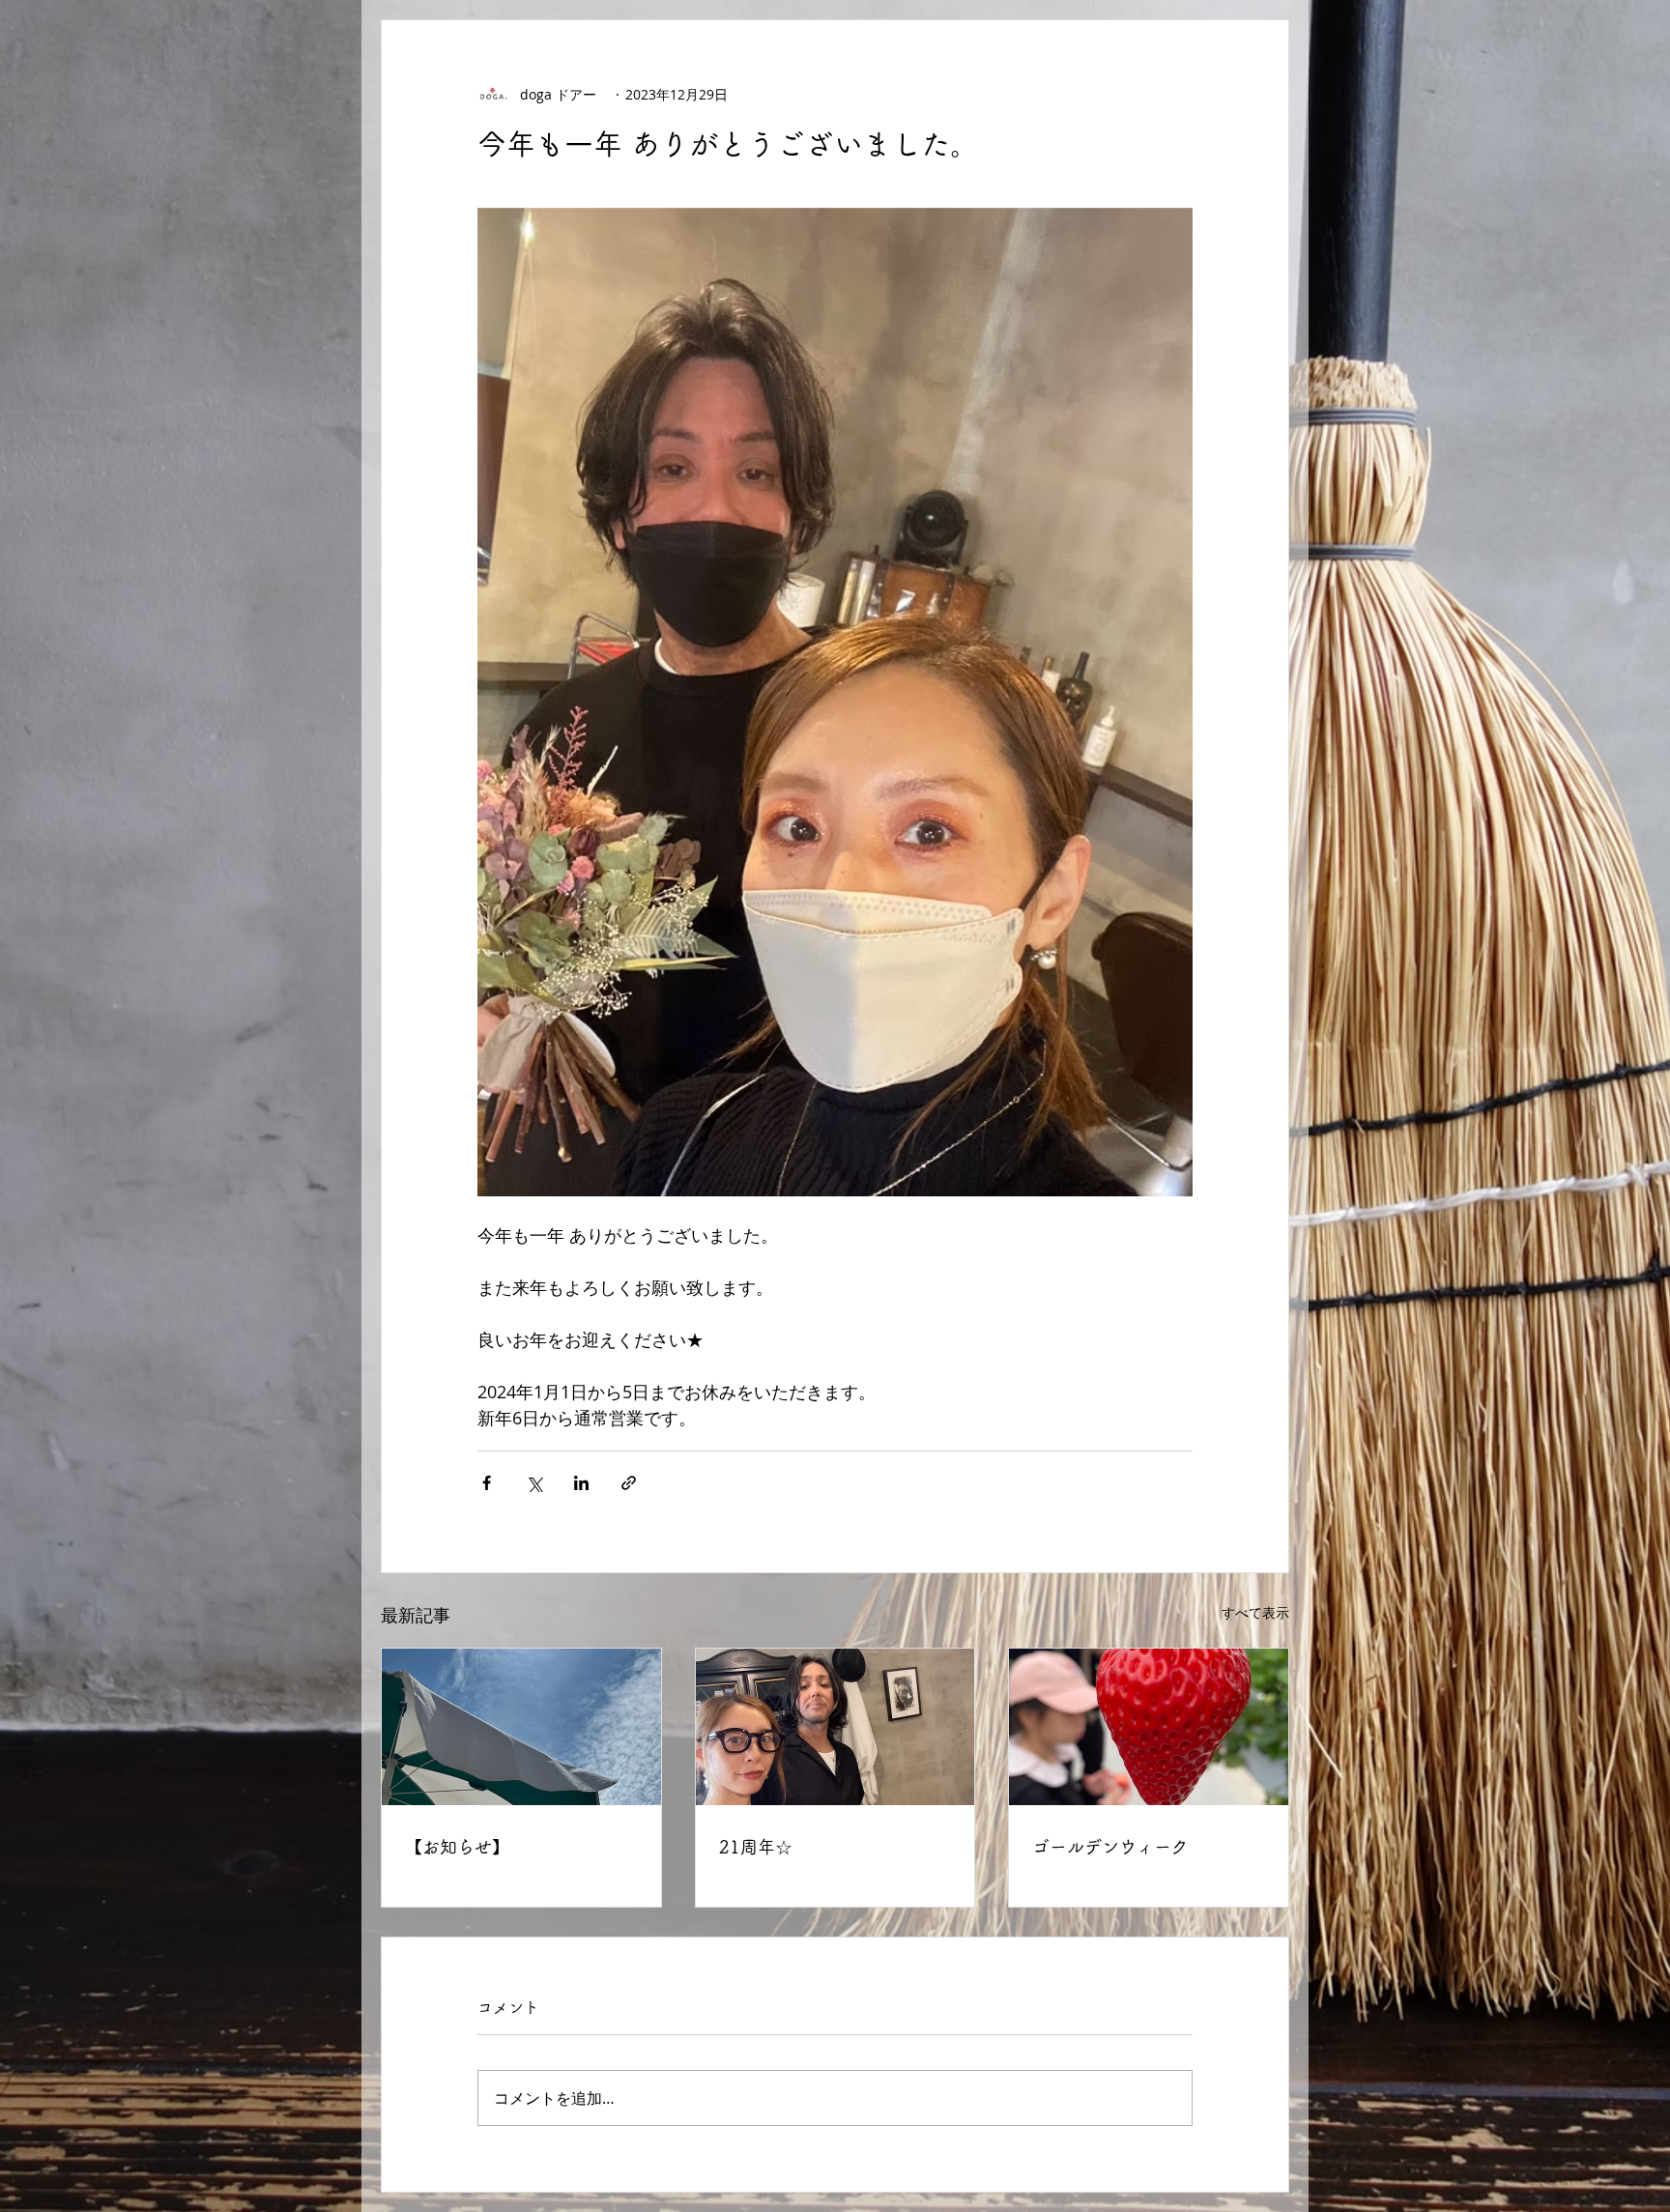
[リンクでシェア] (629, 1483)
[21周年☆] (835, 1727)
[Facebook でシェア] (487, 1483)
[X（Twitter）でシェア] (534, 1483)
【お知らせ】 (457, 1847)
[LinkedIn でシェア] (581, 1483)
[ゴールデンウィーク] (1149, 1727)
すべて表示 (1255, 1612)
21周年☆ (756, 1847)
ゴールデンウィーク (1110, 1847)
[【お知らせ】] (521, 1727)
